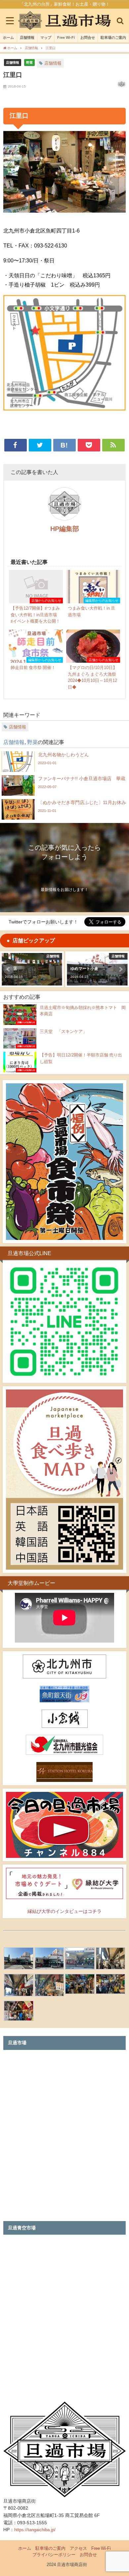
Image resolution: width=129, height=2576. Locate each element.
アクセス (78, 2548)
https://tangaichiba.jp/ (35, 2530)
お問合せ (88, 37)
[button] (9, 969)
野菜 (29, 62)
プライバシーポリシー (54, 2555)
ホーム (8, 37)
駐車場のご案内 (113, 37)
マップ (46, 37)
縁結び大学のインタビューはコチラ (64, 1911)
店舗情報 (27, 37)
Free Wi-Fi (66, 37)
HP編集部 (65, 529)
